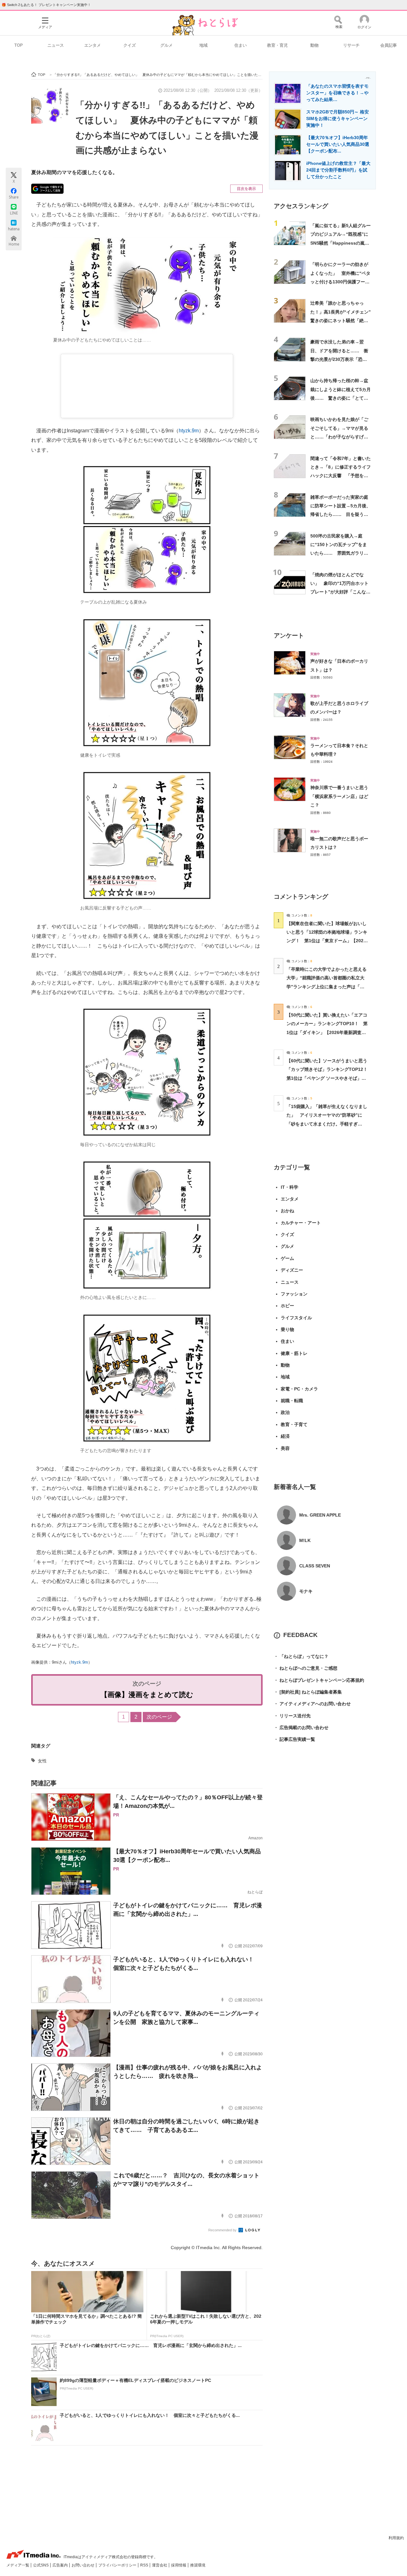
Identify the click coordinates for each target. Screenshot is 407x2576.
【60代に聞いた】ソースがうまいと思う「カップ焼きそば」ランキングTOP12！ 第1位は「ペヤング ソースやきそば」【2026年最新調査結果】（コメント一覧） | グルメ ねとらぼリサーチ (329, 1078)
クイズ (130, 45)
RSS (145, 2565)
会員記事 (389, 45)
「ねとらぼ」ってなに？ (301, 1656)
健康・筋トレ (294, 1353)
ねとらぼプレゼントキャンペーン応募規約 (319, 1680)
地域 (203, 45)
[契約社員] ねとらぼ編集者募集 (308, 1692)
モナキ (306, 1591)
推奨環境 (198, 2565)
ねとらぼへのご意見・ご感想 (306, 1668)
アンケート (289, 636)
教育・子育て (294, 1424)
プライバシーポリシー (118, 2565)
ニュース (56, 45)
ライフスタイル (296, 1318)
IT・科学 (290, 1187)
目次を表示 (246, 189)
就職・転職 (292, 1401)
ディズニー (292, 1270)
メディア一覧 (18, 2565)
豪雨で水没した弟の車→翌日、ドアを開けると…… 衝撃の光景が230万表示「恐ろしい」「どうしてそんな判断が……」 (339, 359)
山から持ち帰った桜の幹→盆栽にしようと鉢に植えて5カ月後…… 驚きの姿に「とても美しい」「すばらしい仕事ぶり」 (341, 398)
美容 (285, 1448)
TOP (19, 45)
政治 (285, 1412)
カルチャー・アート (301, 1223)
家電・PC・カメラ (299, 1389)
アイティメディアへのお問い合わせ (312, 1704)
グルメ (166, 45)
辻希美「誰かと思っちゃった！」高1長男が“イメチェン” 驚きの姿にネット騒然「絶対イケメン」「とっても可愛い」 (343, 320)
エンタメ (93, 45)
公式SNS (41, 2565)
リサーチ (351, 45)
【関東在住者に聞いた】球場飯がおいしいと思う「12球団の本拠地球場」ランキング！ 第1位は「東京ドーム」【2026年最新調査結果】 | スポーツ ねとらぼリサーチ (327, 941)
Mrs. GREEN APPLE (320, 1515)
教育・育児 (277, 45)
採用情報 (179, 2565)
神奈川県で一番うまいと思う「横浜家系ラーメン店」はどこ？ (339, 796)
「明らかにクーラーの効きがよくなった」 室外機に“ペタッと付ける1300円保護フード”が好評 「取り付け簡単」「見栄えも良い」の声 (340, 282)
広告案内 (61, 2565)
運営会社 (160, 2565)
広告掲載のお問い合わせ (301, 1727)
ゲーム (287, 1258)
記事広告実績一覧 (294, 1739)
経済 (285, 1436)
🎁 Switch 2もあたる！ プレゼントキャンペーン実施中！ (46, 5)
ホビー (287, 1306)
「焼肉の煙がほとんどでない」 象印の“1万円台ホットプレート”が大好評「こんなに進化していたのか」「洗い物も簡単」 (340, 592)
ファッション (294, 1294)
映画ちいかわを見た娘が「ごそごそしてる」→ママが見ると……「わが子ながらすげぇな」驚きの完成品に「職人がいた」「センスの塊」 (339, 437)
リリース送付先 (292, 1716)
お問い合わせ (83, 2565)
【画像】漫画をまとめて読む (147, 1695)
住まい (241, 45)
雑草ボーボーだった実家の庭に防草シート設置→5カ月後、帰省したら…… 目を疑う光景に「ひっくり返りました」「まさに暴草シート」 (341, 514)
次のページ (159, 1717)
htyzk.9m (189, 431)
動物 (314, 45)
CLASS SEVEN (315, 1566)
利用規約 (396, 2538)
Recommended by (223, 2230)
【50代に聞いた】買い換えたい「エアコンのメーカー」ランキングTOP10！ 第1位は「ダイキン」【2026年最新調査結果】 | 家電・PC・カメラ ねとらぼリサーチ (327, 1032)
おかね (287, 1211)
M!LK (305, 1540)
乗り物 (287, 1329)
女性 (42, 1761)
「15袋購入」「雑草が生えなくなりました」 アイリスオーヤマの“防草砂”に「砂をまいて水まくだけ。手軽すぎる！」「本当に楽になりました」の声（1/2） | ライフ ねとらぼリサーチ (327, 1124)
